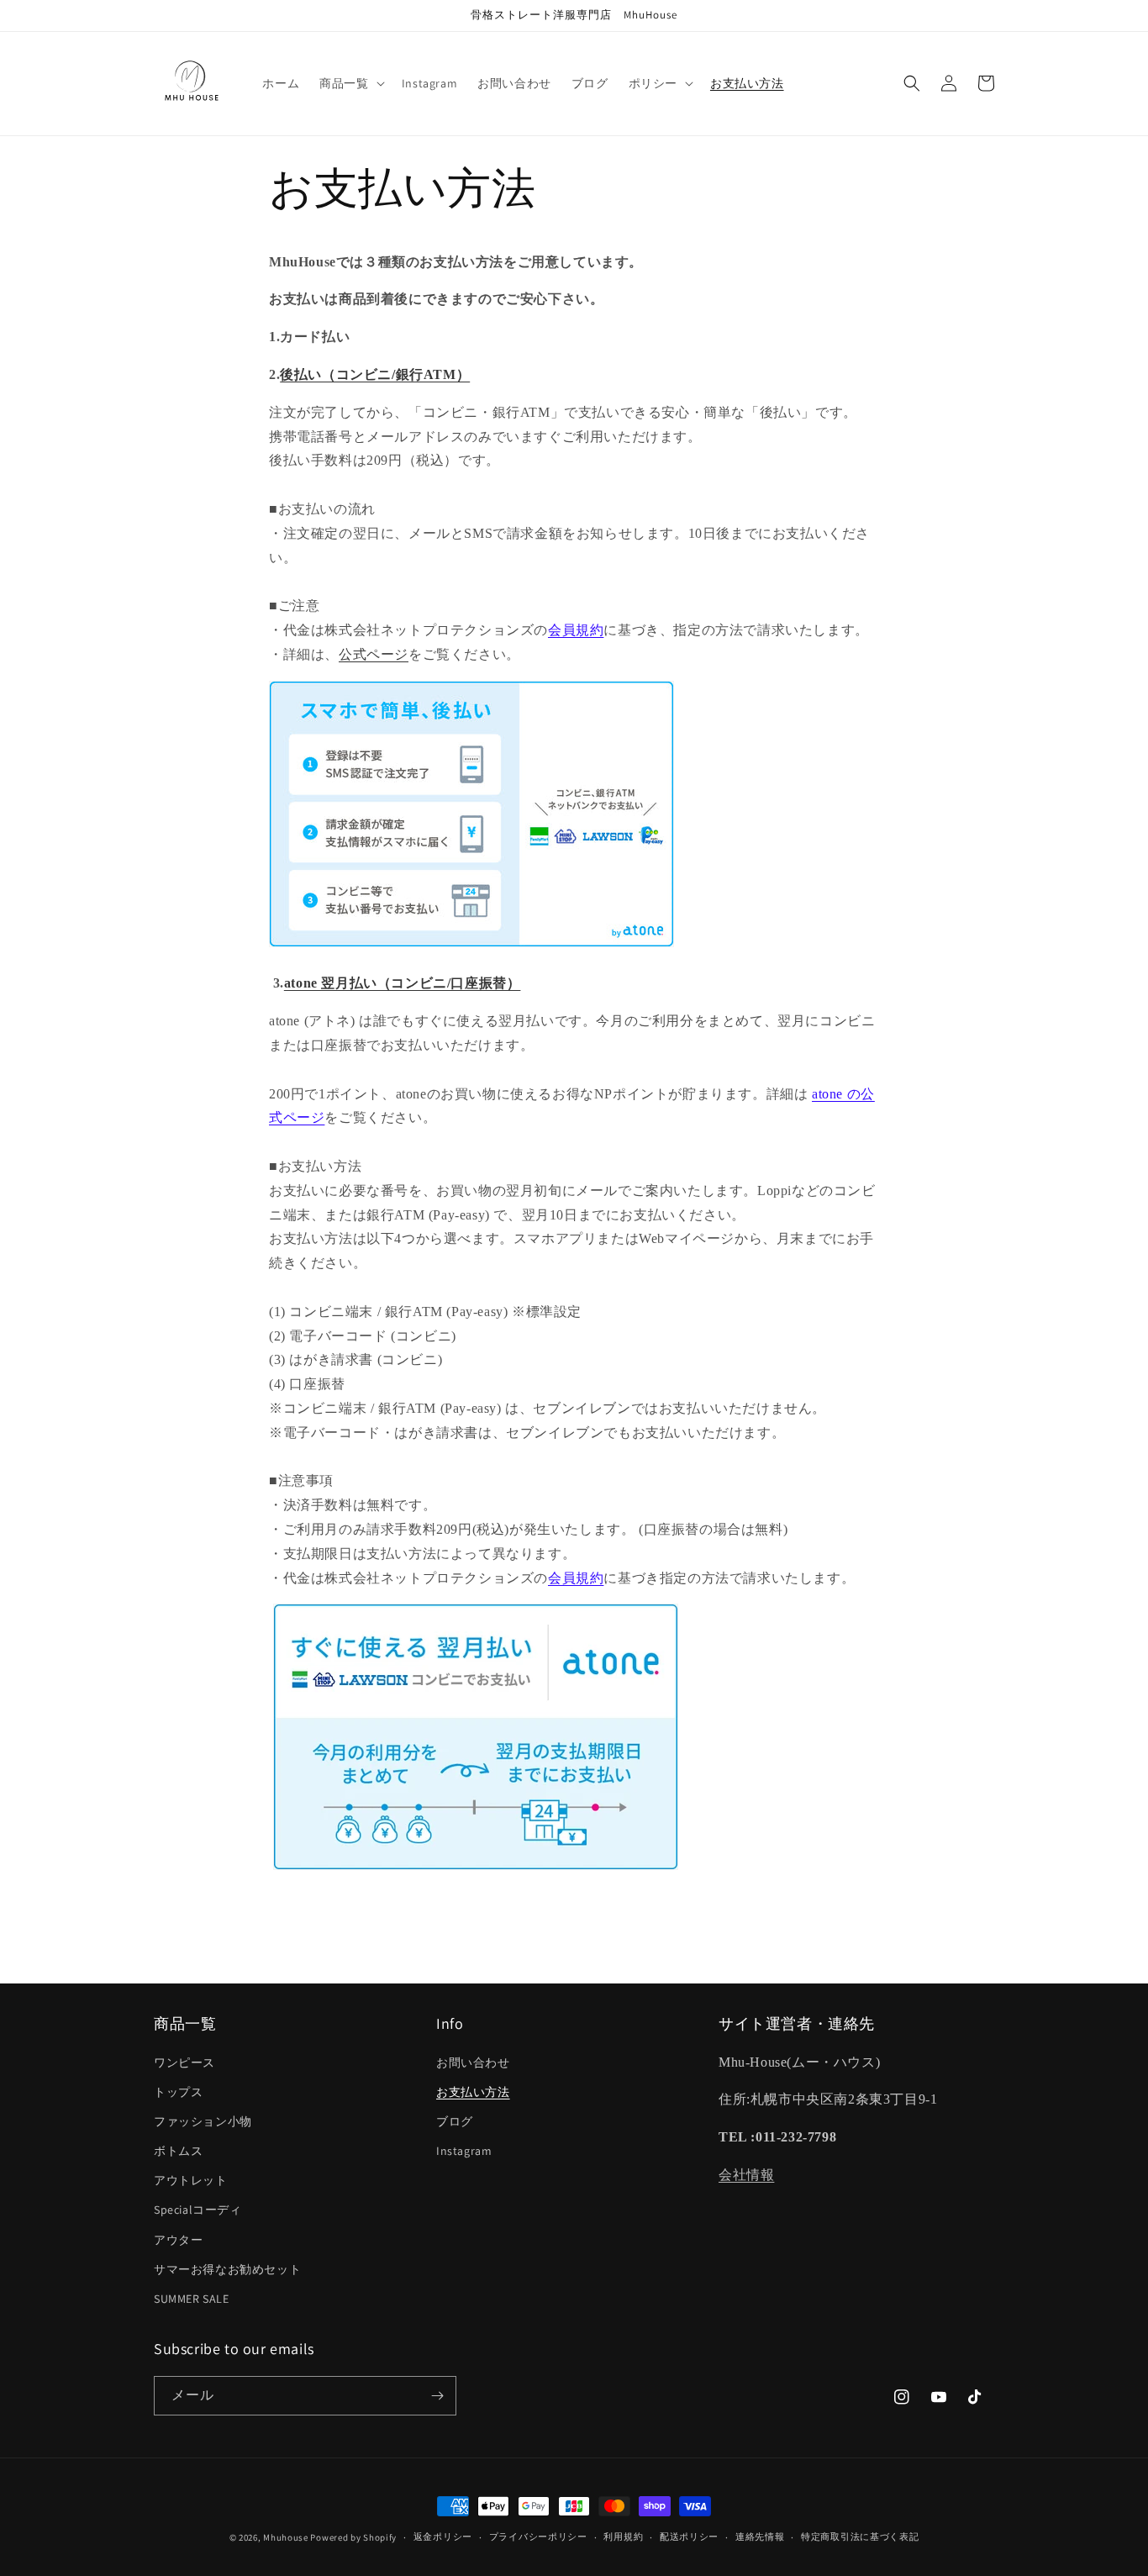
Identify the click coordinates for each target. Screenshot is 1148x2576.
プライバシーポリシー (538, 2536)
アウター (178, 2240)
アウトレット (191, 2180)
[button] (350, 83)
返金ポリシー (443, 2536)
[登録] (437, 2396)
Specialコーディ (198, 2210)
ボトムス (178, 2151)
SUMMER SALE (192, 2299)
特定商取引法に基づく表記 (860, 2536)
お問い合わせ (473, 2062)
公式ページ (374, 654)
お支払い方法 (473, 2092)
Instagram (464, 2151)
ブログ (455, 2121)
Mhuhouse (286, 2537)
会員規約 (576, 630)
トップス (178, 2092)
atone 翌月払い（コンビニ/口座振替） (403, 983)
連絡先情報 (760, 2536)
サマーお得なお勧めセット (227, 2269)
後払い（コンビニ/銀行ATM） (375, 374)
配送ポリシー (689, 2536)
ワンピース (184, 2062)
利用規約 (623, 2536)
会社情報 (746, 2175)
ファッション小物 (203, 2121)
